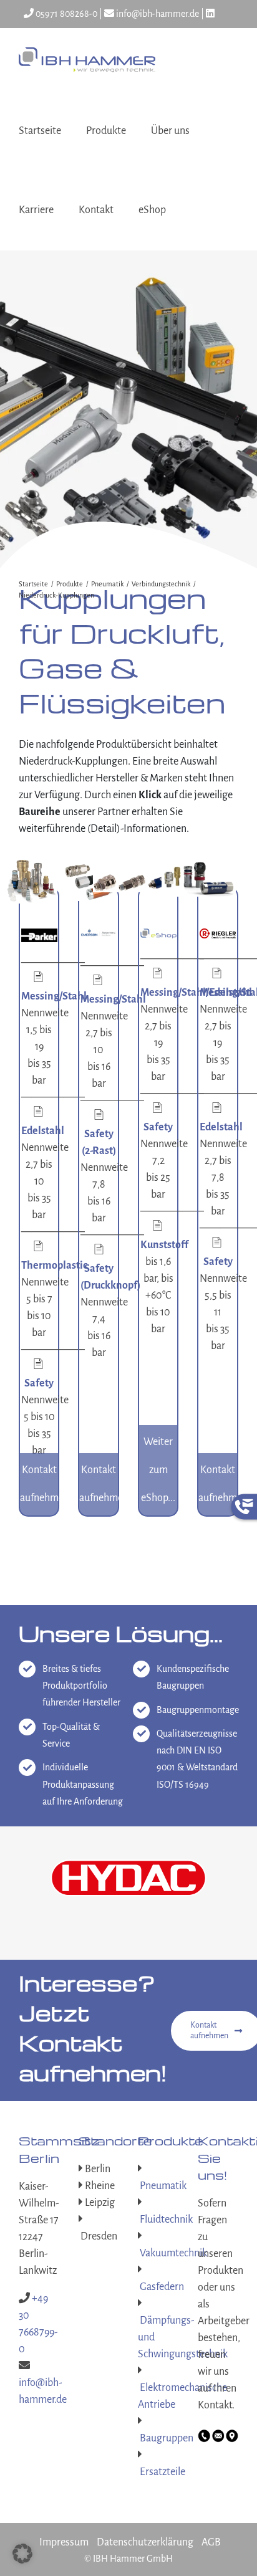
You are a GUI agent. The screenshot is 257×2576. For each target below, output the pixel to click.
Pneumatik (162, 2130)
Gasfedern (161, 2231)
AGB (211, 2487)
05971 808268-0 (65, 14)
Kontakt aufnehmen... (39, 1484)
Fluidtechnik (165, 2164)
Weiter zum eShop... (158, 1470)
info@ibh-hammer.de (157, 14)
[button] (22, 2554)
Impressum (64, 2487)
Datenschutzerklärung (145, 2487)
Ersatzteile (162, 2416)
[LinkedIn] (210, 14)
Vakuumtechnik (172, 2198)
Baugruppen (166, 2383)
